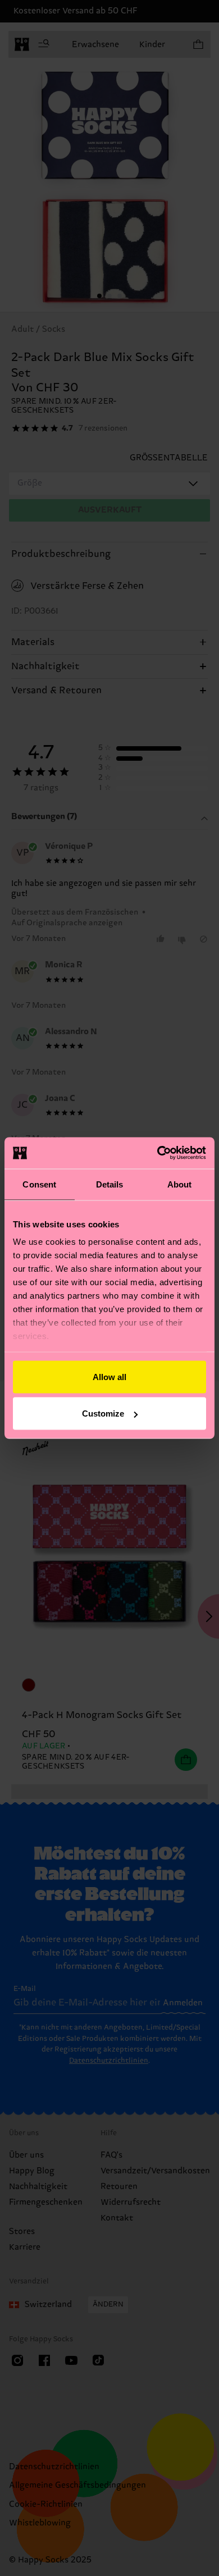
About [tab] (180, 1184)
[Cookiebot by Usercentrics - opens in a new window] (158, 1153)
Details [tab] (110, 1184)
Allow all (109, 1376)
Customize (103, 1413)
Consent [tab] (39, 1184)
